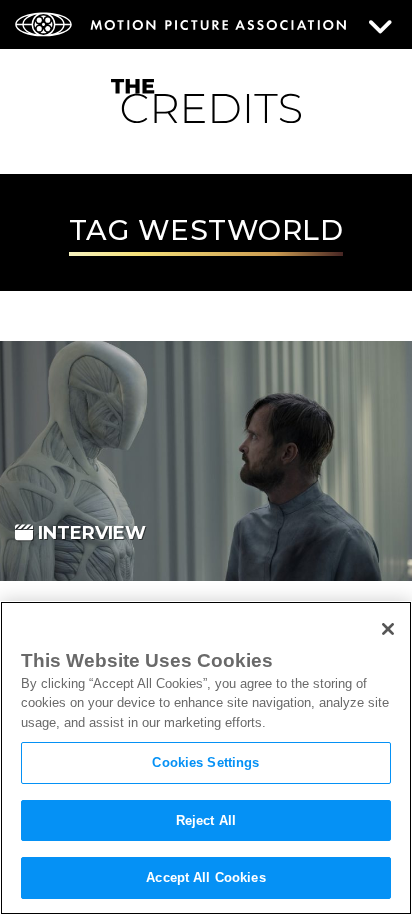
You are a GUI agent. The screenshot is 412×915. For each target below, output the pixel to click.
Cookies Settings (205, 762)
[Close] (388, 629)
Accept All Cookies (205, 877)
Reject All (206, 820)
